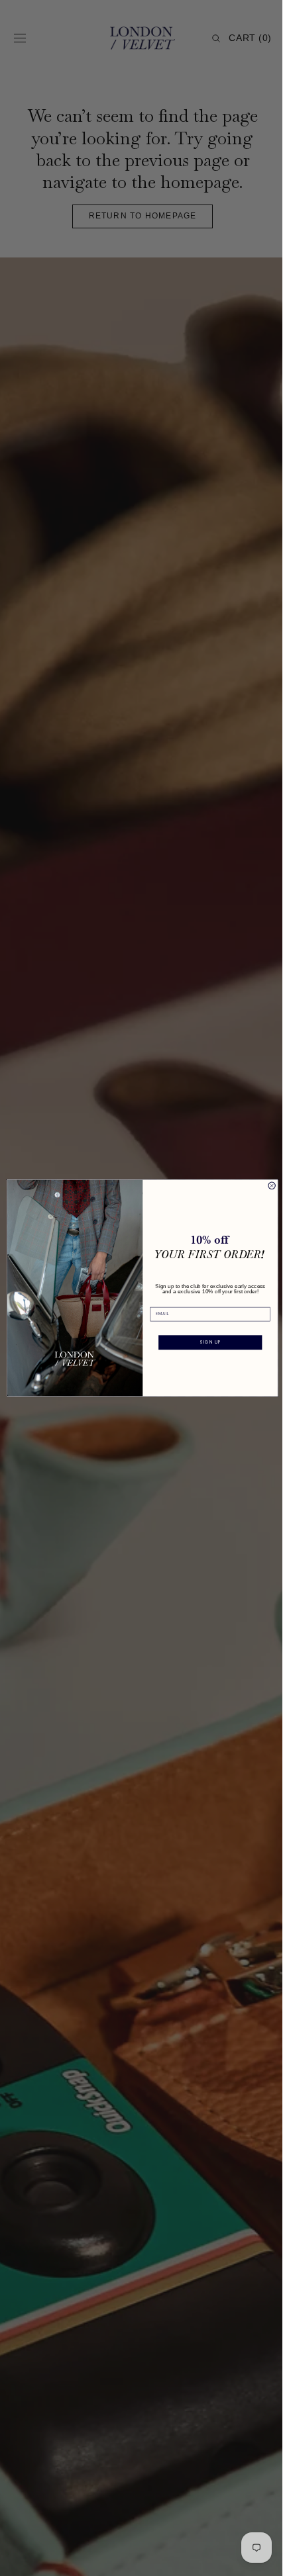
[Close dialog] (266, 1185)
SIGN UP (205, 1342)
